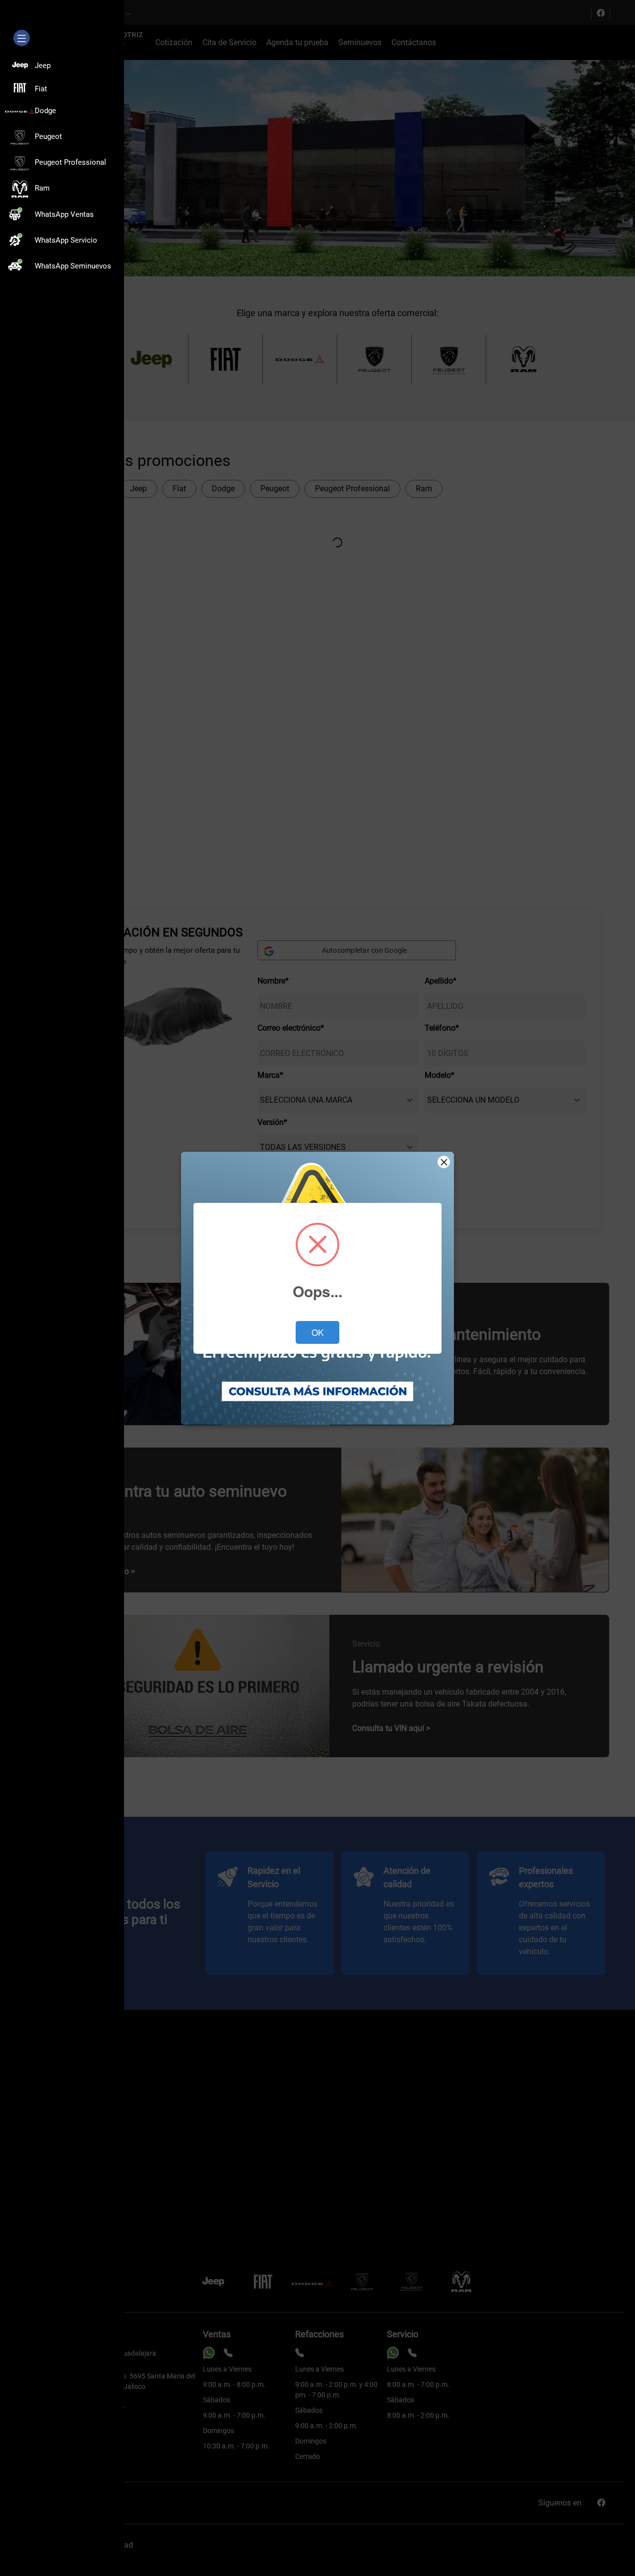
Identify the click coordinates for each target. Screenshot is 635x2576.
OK (317, 1332)
